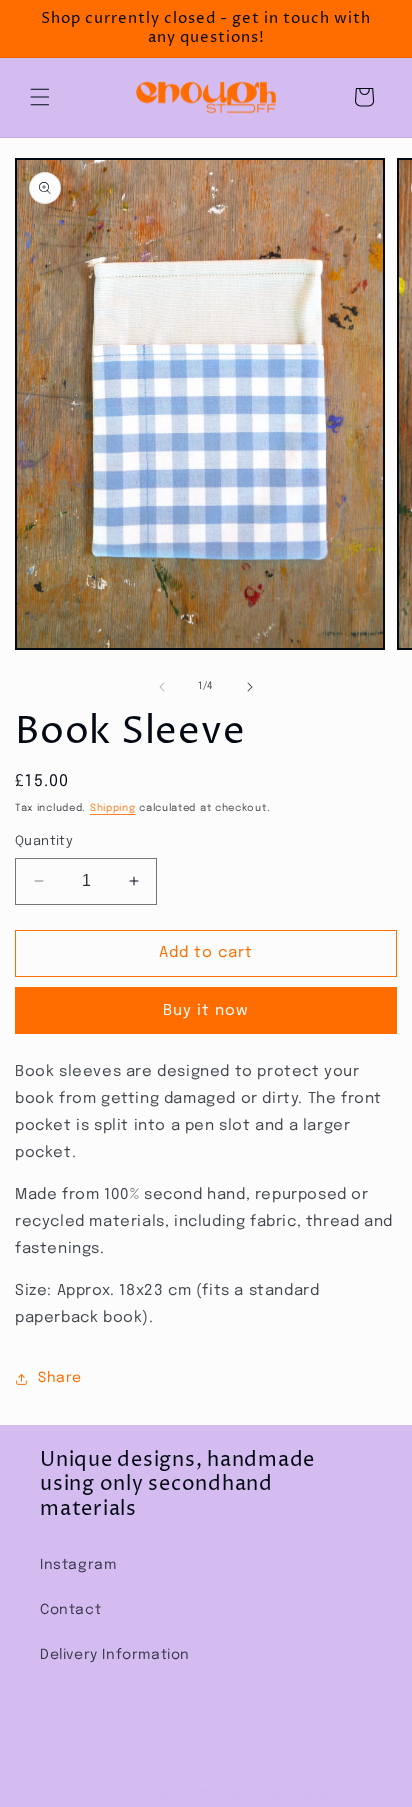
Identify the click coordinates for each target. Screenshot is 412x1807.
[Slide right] (250, 687)
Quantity (44, 841)
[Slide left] (162, 687)
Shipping (113, 808)
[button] (40, 97)
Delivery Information (115, 1655)
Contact (70, 1610)
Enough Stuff (169, 1794)
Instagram (78, 1565)
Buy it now (206, 1011)
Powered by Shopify (272, 1794)
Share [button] (60, 1378)
